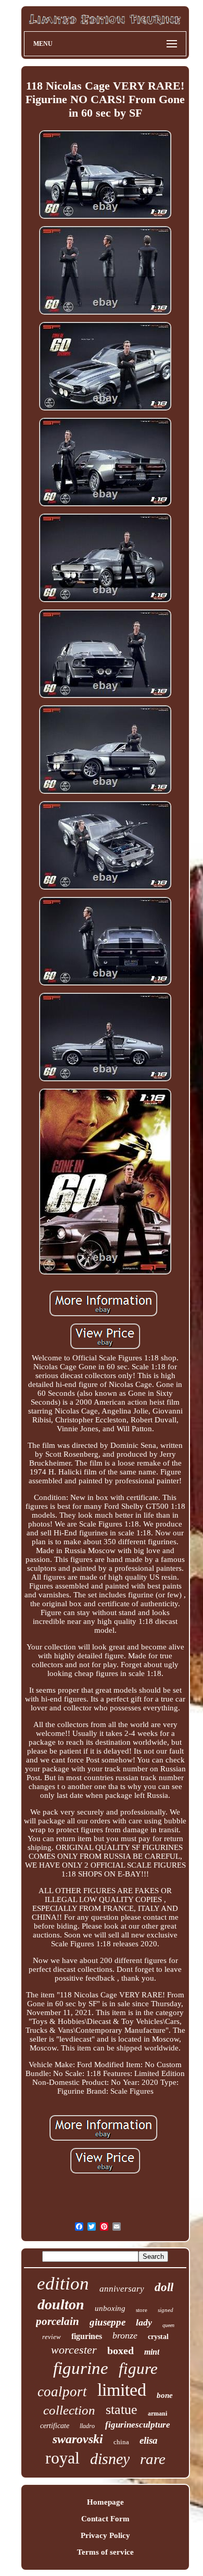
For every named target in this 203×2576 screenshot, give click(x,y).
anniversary (122, 2289)
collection (69, 2410)
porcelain (58, 2321)
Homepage (105, 2502)
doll (164, 2287)
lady (144, 2322)
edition (63, 2284)
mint (152, 2352)
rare (153, 2459)
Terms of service (105, 2552)
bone (165, 2395)
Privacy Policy (105, 2535)
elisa (149, 2440)
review (52, 2337)
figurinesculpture (138, 2425)
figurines (87, 2336)
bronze (125, 2335)
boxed (120, 2350)
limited (122, 2390)
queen (168, 2325)
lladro (87, 2426)
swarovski (78, 2439)
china (121, 2442)
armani (157, 2414)
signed (166, 2310)
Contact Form (105, 2519)
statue (122, 2410)
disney (110, 2459)
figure (138, 2368)
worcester (74, 2350)
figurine (81, 2368)
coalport (62, 2392)
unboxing (110, 2308)
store (142, 2310)
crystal (158, 2337)
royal (62, 2458)
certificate (55, 2426)
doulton (61, 2304)
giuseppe (107, 2322)
